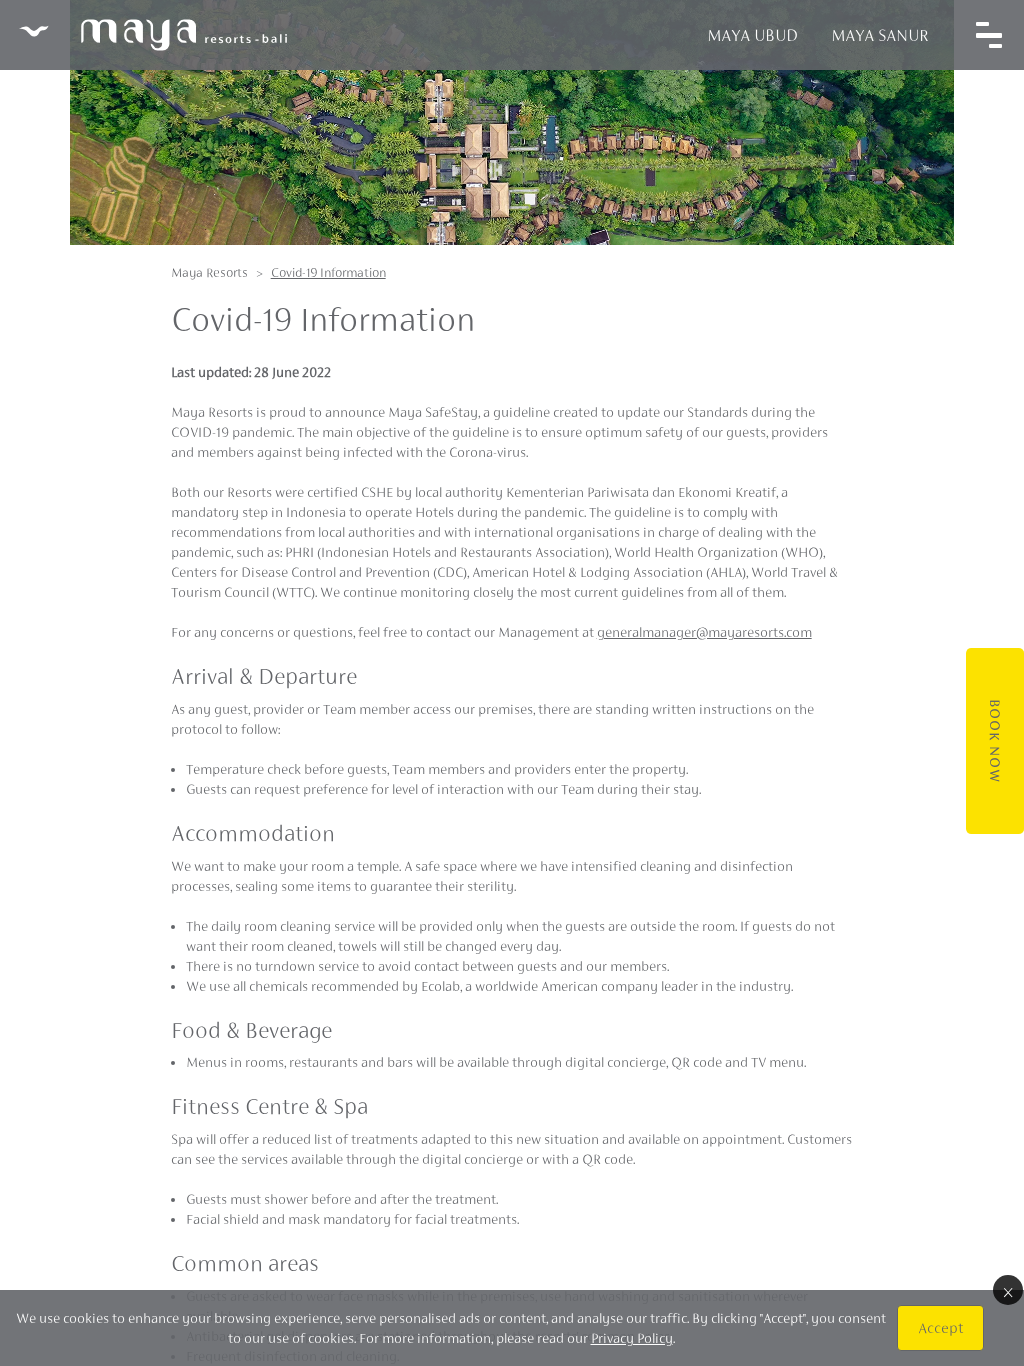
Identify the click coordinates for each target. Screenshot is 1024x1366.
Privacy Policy (632, 1338)
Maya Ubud (752, 35)
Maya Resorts (209, 272)
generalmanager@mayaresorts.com (704, 632)
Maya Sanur (880, 35)
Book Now (995, 741)
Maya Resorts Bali (153, 35)
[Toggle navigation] (989, 35)
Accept (940, 1327)
